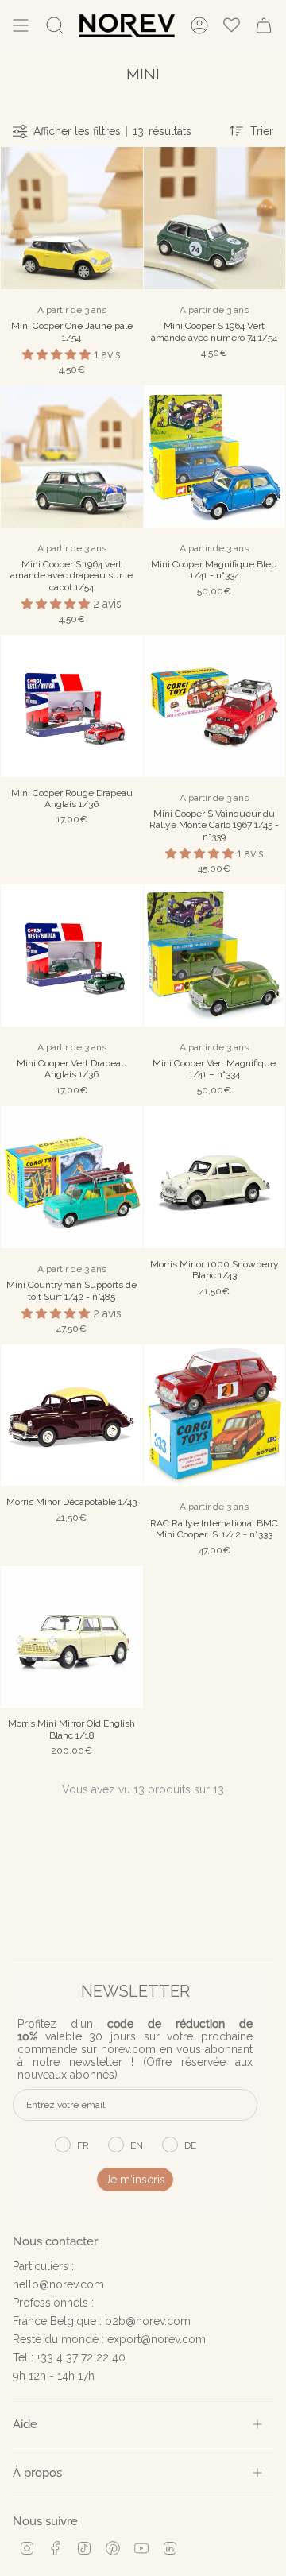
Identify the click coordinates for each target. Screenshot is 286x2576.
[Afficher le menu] (21, 25)
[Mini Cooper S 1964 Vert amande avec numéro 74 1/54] (215, 218)
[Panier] (264, 25)
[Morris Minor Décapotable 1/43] (72, 1416)
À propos (37, 2472)
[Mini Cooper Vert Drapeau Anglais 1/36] (72, 955)
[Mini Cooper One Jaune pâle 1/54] (72, 218)
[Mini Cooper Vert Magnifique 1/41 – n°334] (215, 955)
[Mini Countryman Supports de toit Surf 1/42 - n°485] (72, 1177)
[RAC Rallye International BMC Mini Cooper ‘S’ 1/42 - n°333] (215, 1416)
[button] (58, 354)
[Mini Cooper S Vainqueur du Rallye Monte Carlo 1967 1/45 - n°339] (215, 706)
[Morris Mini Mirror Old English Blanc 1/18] (72, 1637)
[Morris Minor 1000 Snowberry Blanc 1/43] (215, 1177)
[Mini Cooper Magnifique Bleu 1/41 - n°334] (215, 456)
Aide (25, 2424)
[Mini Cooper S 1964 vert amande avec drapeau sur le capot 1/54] (72, 456)
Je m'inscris (135, 2180)
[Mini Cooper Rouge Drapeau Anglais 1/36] (72, 706)
